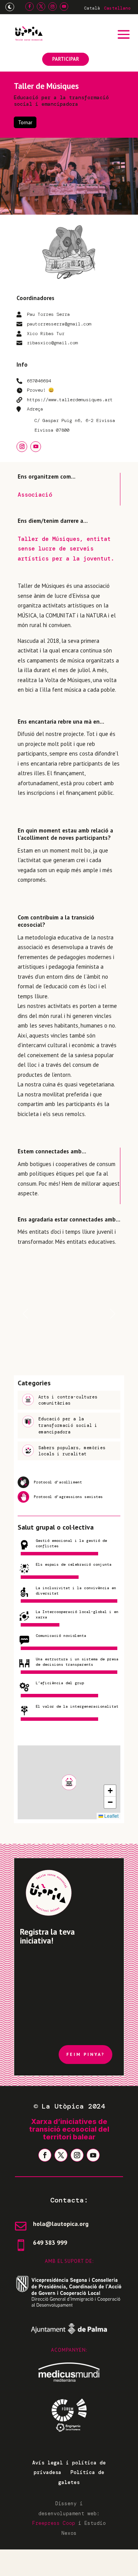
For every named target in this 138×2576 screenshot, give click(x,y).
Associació (35, 495)
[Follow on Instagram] (53, 7)
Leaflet (111, 1816)
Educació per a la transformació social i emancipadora (61, 101)
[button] (69, 1782)
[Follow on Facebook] (30, 7)
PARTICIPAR (66, 59)
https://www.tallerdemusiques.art (70, 400)
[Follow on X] (41, 7)
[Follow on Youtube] (64, 7)
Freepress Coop (54, 2523)
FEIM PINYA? (85, 2054)
